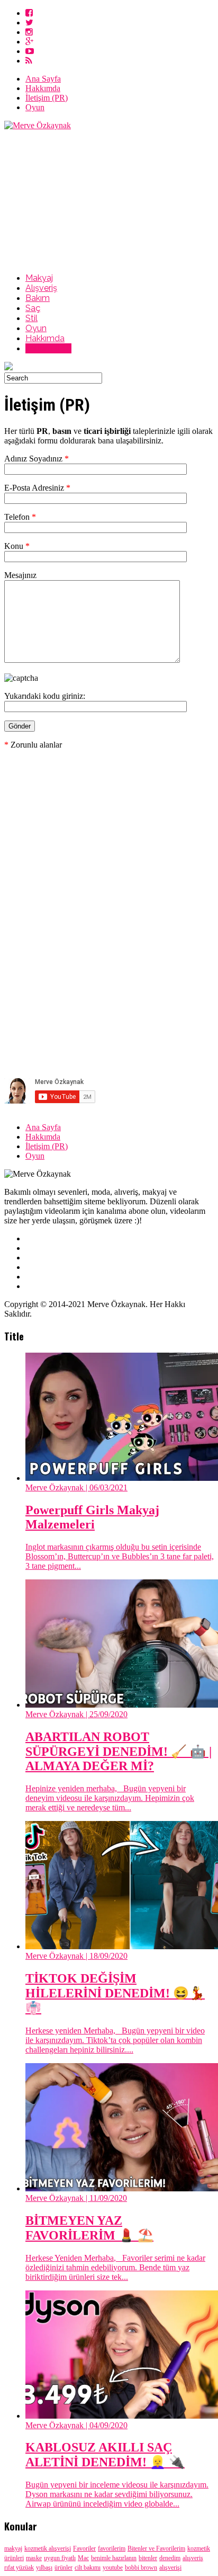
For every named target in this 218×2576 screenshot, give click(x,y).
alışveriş (193, 2558)
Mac (83, 2558)
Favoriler (84, 2548)
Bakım (38, 298)
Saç (33, 308)
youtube (113, 2568)
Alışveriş (41, 288)
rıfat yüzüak (19, 2568)
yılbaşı (44, 2568)
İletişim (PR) (47, 98)
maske (34, 2558)
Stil (31, 318)
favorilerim (112, 2548)
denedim (170, 2558)
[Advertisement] (109, 200)
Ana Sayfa (43, 79)
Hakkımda (43, 88)
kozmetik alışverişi (48, 2548)
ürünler (63, 2568)
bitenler (148, 2558)
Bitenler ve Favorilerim (156, 2548)
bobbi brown (141, 2568)
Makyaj (39, 278)
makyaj (13, 2548)
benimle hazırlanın (114, 2558)
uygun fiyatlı (60, 2558)
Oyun (35, 107)
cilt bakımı (88, 2568)
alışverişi (170, 2568)
